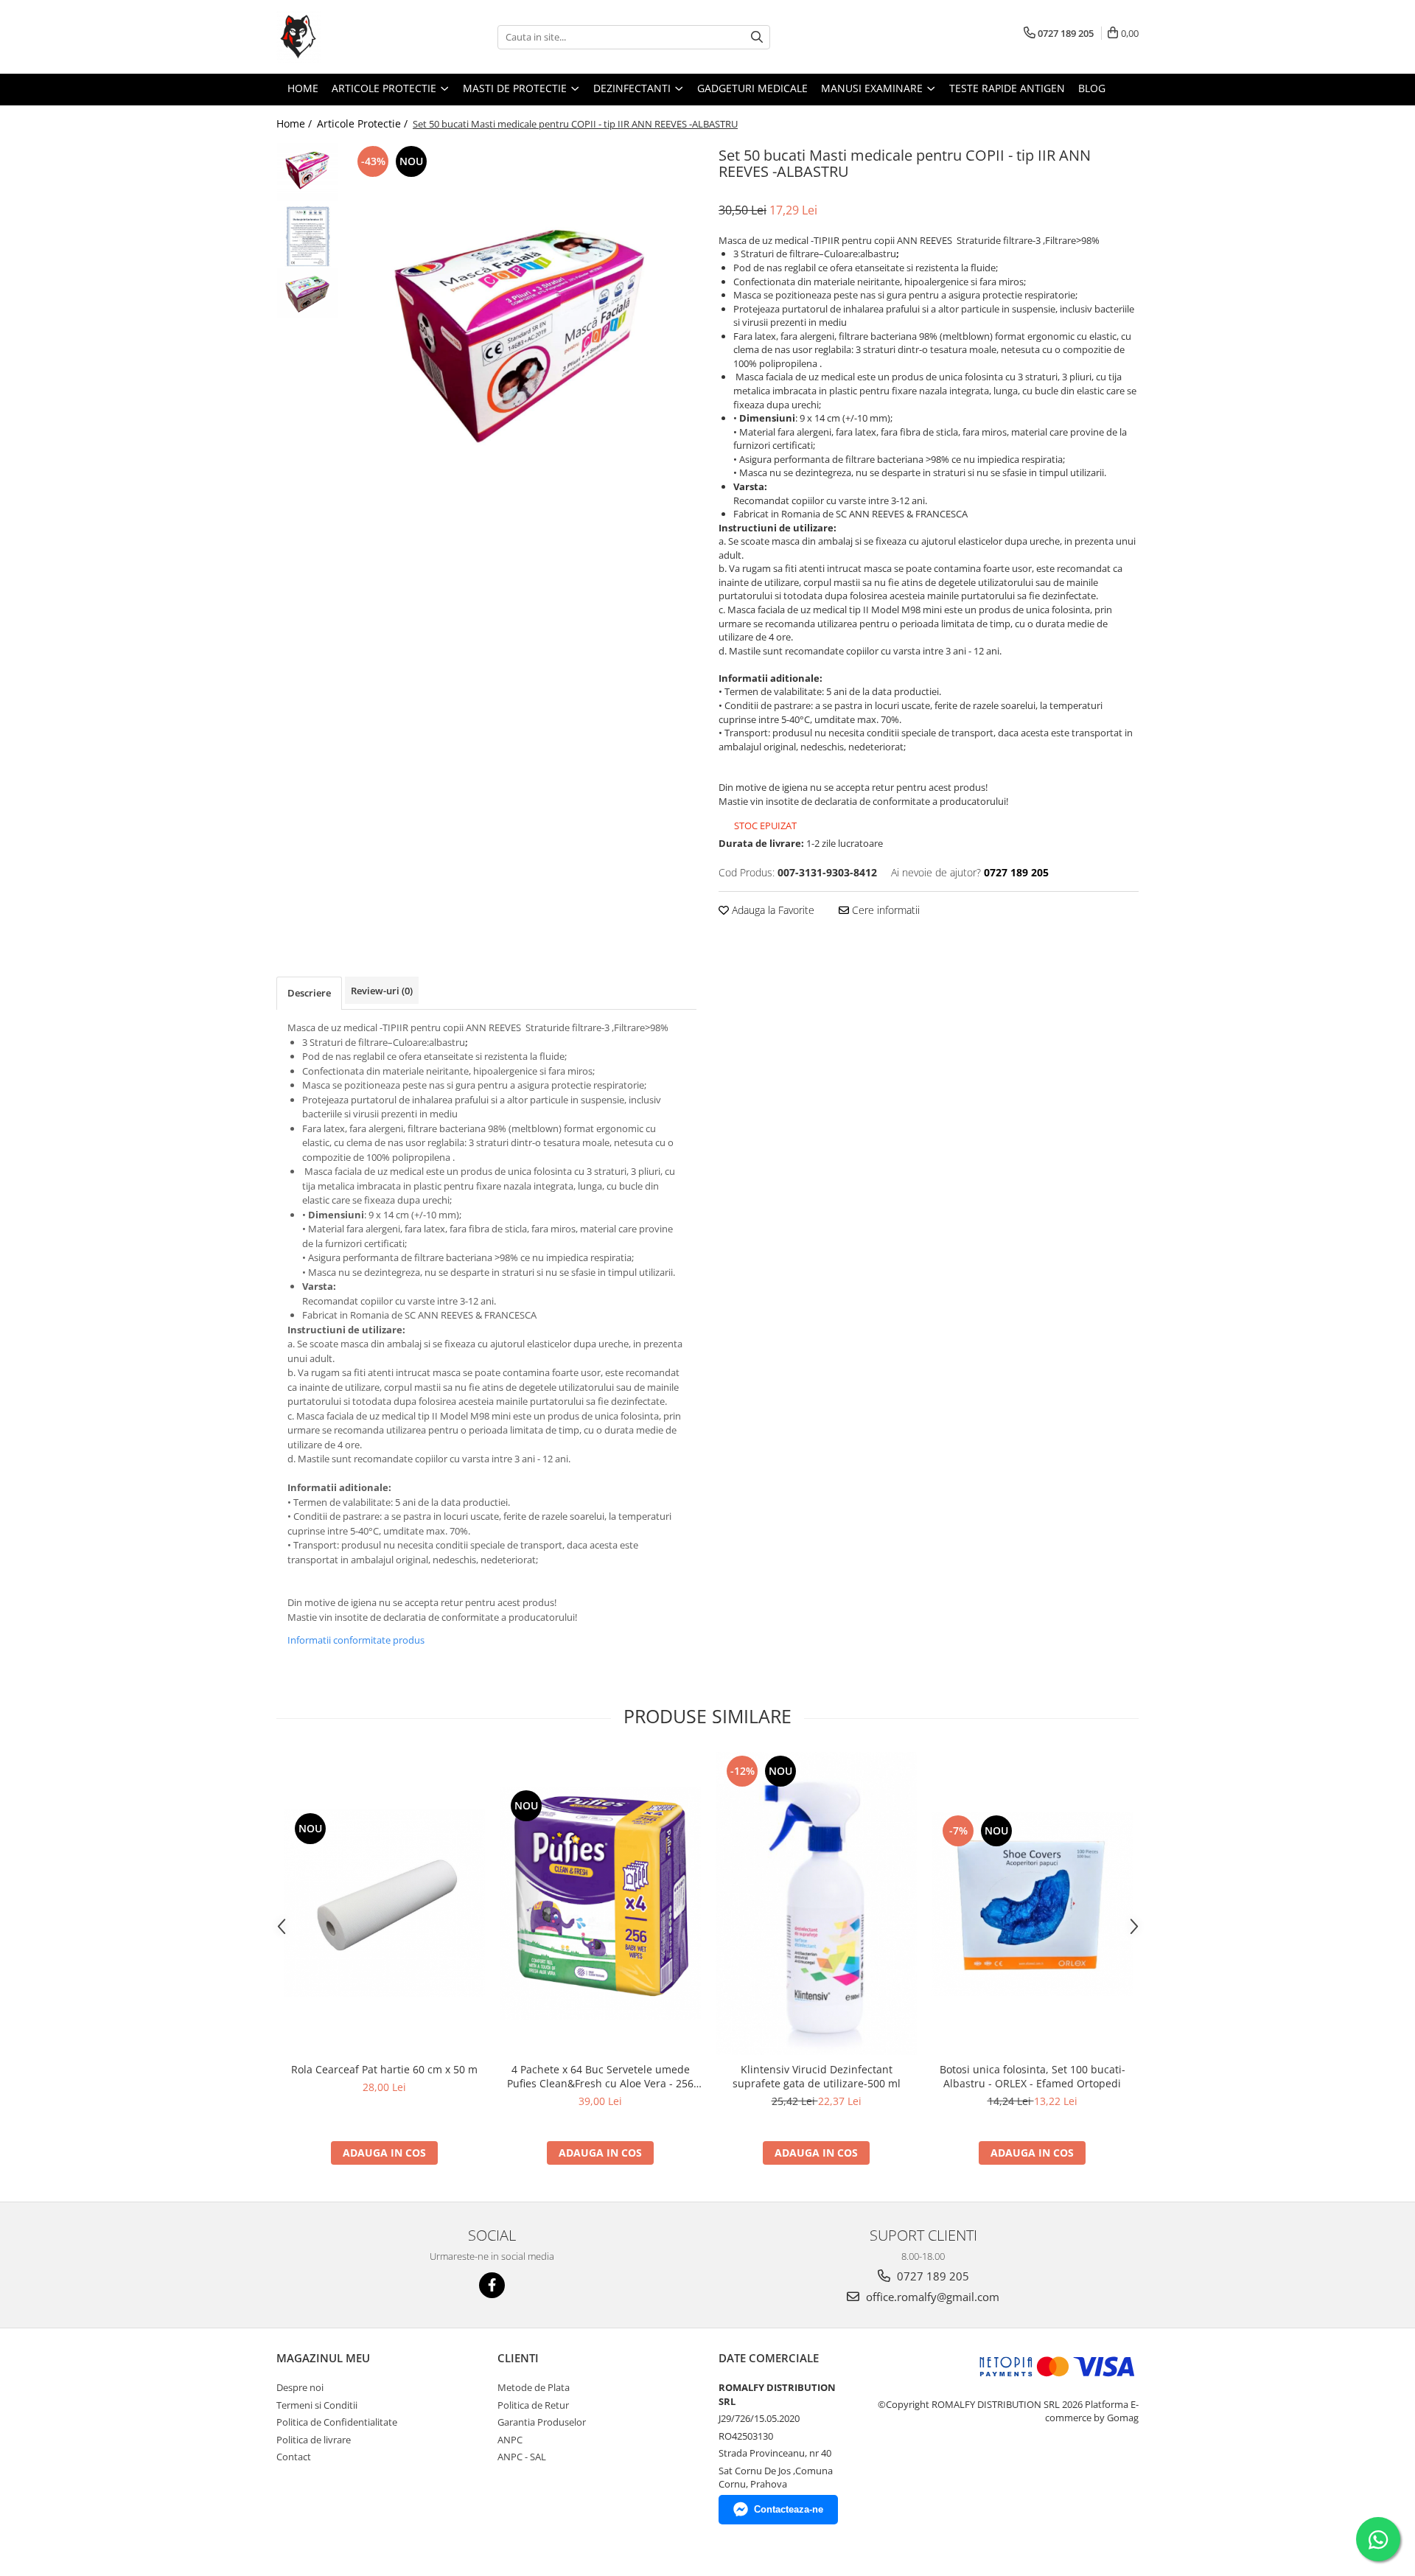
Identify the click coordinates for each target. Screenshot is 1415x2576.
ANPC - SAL (522, 2457)
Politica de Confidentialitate (337, 2422)
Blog (1092, 88)
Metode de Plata (534, 2387)
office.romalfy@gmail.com (931, 2297)
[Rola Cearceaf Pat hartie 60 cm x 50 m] (384, 1903)
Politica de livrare (314, 2440)
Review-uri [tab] (382, 991)
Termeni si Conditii (317, 2405)
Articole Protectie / (364, 123)
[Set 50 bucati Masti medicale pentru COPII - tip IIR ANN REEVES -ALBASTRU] (521, 346)
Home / (296, 123)
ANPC (510, 2440)
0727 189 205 (932, 2276)
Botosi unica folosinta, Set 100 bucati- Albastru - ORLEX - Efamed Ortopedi (1033, 2076)
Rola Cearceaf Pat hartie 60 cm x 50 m (384, 2069)
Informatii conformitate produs (356, 1640)
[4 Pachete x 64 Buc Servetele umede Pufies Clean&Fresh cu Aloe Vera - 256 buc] (600, 1903)
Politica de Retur (533, 2405)
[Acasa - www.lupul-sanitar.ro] (350, 37)
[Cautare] (757, 37)
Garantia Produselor (542, 2422)
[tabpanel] (521, 346)
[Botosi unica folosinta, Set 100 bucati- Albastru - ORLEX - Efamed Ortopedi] (1032, 1904)
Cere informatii (884, 910)
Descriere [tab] (309, 993)
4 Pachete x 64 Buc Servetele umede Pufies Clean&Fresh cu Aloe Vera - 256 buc (600, 2076)
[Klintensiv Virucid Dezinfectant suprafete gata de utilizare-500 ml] (816, 1903)
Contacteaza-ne (789, 2509)
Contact (294, 2457)
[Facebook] (492, 2285)
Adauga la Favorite (772, 910)
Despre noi (300, 2387)
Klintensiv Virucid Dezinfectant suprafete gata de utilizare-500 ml (817, 2076)
